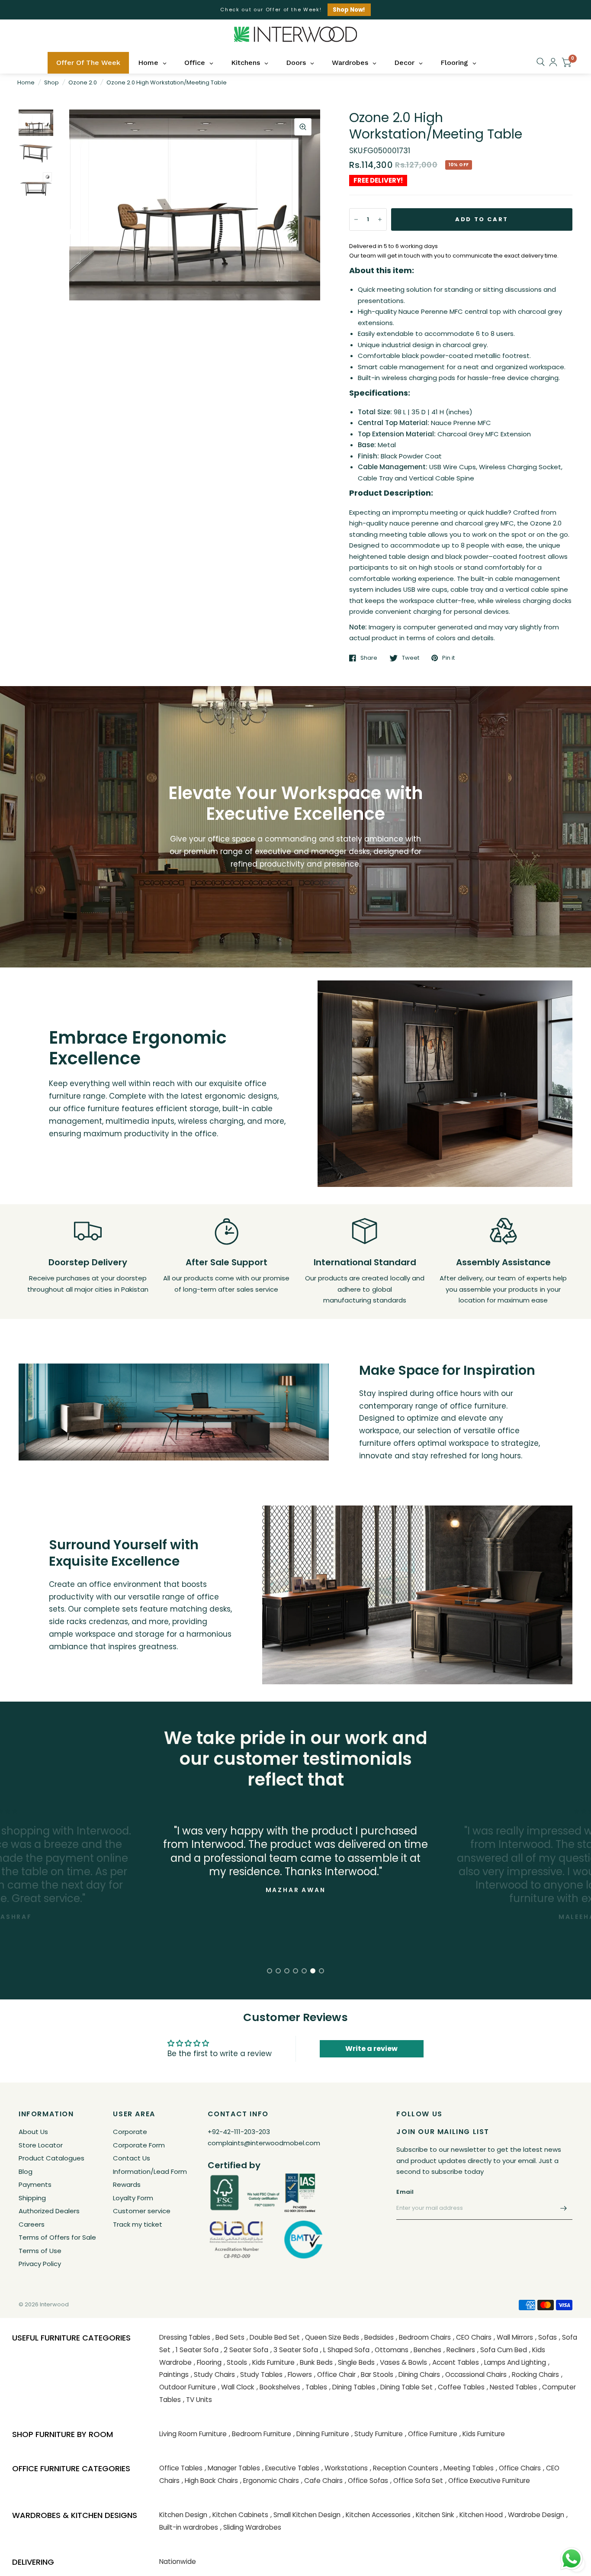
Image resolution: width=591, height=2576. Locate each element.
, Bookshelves (278, 2387)
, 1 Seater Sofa (196, 2350)
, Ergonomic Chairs (270, 2481)
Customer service (142, 2211)
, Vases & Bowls (402, 2362)
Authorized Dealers (49, 2211)
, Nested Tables (512, 2387)
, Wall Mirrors (513, 2337)
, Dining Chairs (418, 2374)
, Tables (315, 2387)
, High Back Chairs (210, 2481)
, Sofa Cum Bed (502, 2350)
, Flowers (298, 2374)
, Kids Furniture (272, 2362)
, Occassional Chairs (474, 2374)
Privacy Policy (40, 2264)
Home (26, 82)
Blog (26, 2171)
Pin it (448, 658)
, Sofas (546, 2337)
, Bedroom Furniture (260, 2434)
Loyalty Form (133, 2198)
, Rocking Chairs (534, 2374)
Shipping (32, 2198)
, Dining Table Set (405, 2387)
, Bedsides (377, 2337)
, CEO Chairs (472, 2337)
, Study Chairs (213, 2374)
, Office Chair (335, 2374)
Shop (51, 82)
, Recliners (459, 2350)
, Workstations (345, 2468)
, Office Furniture (431, 2434)
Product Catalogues (51, 2158)
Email (405, 2192)
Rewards (127, 2184)
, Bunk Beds (315, 2362)
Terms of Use (40, 2251)
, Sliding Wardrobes (251, 2527)
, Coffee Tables (460, 2387)
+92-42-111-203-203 (239, 2132)
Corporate (130, 2132)
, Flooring (208, 2362)
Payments (35, 2184)
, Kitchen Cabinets (239, 2515)
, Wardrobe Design (535, 2515)
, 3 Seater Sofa (294, 2350)
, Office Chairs (518, 2468)
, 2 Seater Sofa (244, 2350)
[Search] (541, 62)
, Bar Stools (376, 2374)
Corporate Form (139, 2145)
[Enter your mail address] (564, 2208)
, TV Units (198, 2400)
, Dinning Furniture (321, 2434)
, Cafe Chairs (322, 2481)
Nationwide (178, 2561)
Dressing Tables (185, 2337)
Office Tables (181, 2468)
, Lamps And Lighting (514, 2362)
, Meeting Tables (467, 2468)
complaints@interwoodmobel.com (264, 2143)
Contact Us (132, 2158)
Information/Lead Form (150, 2171)
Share (369, 658)
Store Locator (41, 2145)
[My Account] (553, 62)
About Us (33, 2132)
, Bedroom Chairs (423, 2337)
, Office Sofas (366, 2481)
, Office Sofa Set (417, 2481)
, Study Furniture (377, 2434)
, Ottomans (390, 2350)
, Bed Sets (228, 2337)
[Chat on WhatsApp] (572, 2558)
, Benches (426, 2350)
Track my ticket (138, 2224)
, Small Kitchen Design (305, 2515)
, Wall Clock (236, 2387)
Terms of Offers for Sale (57, 2237)
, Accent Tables (454, 2362)
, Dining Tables (352, 2387)
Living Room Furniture (193, 2434)
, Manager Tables (232, 2468)
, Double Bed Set (273, 2337)
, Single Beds (355, 2362)
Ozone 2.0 (83, 82)
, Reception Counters (404, 2468)
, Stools (235, 2362)
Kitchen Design (183, 2515)
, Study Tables (260, 2374)
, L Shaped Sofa (345, 2350)
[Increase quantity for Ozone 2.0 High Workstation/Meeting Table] (380, 219)
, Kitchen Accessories (377, 2515)
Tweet (411, 658)
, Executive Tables (291, 2468)
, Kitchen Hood (480, 2515)
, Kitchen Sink (434, 2515)
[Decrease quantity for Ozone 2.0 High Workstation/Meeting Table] (356, 219)
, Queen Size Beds (331, 2337)
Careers (32, 2224)
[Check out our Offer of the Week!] (295, 10)
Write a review (371, 2049)
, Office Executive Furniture (488, 2481)
